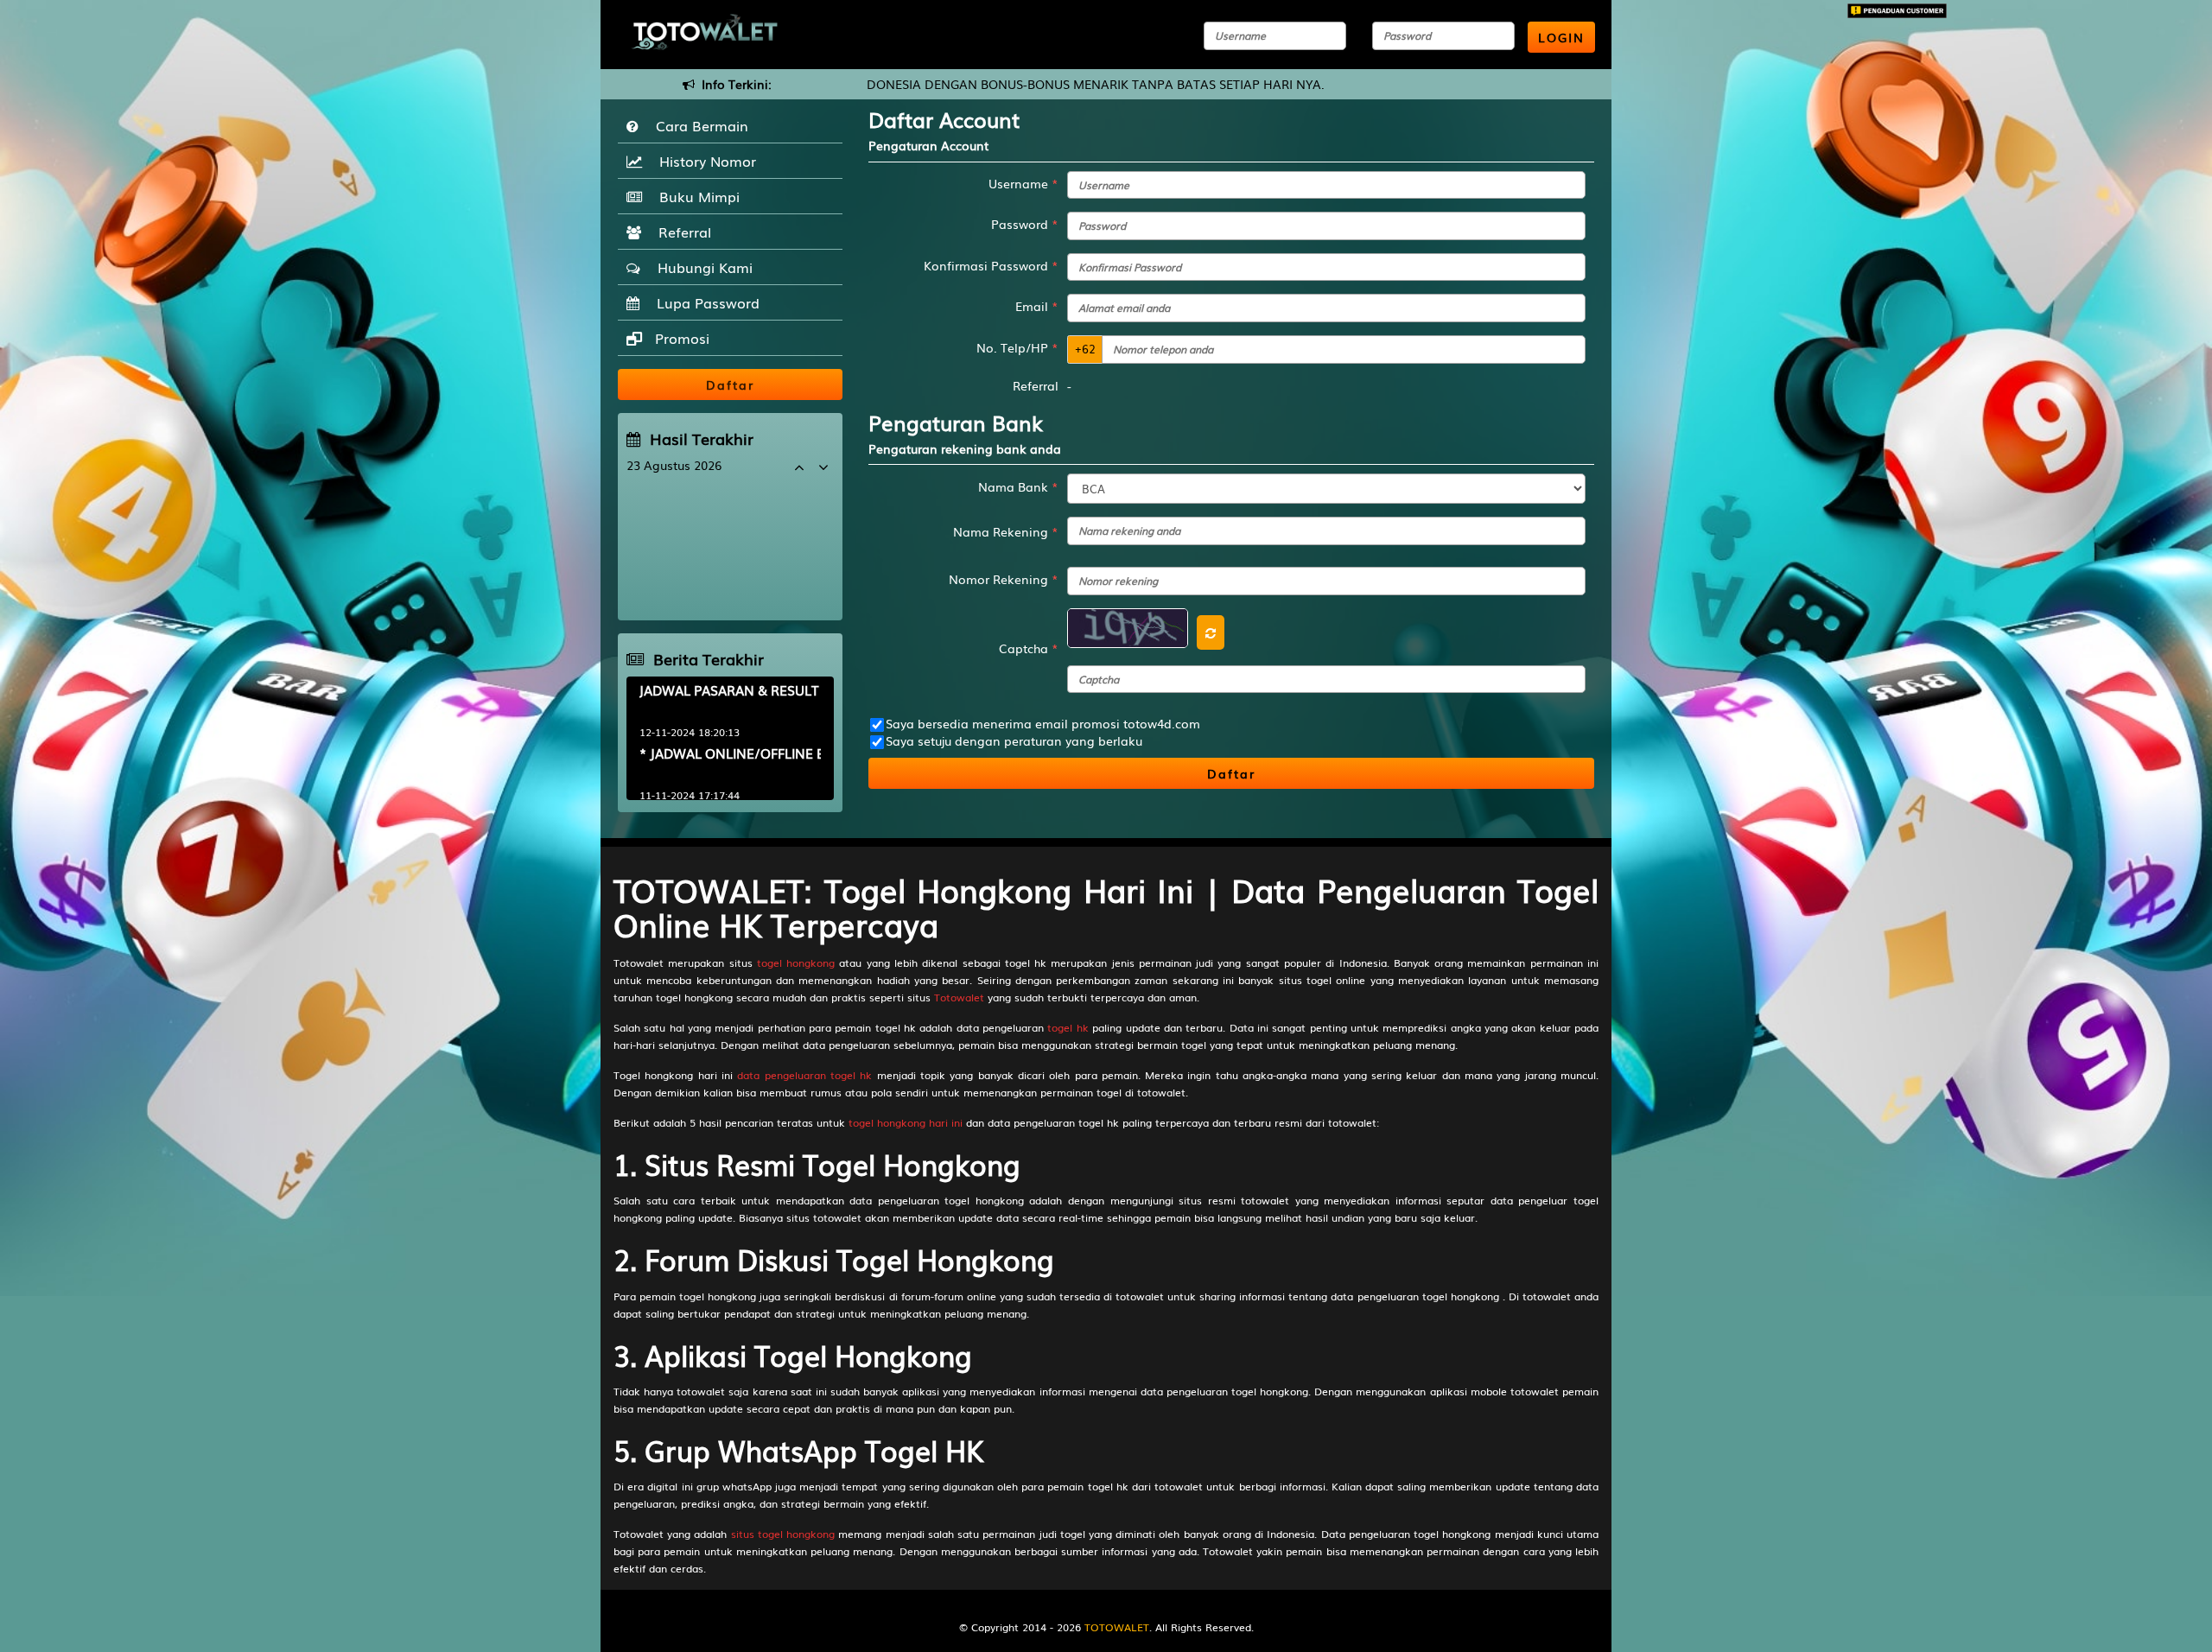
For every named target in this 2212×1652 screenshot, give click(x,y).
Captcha (1029, 648)
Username (1023, 183)
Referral (680, 232)
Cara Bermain (698, 125)
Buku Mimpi (695, 196)
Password (1025, 224)
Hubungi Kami (701, 267)
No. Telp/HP (1017, 347)
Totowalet (959, 997)
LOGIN (1561, 37)
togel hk (1068, 1027)
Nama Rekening (1006, 531)
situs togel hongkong (783, 1534)
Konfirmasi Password (991, 265)
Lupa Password (704, 302)
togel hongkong (796, 963)
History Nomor (703, 161)
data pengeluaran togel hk (804, 1075)
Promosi (680, 338)
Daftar (1231, 773)
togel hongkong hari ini (906, 1122)
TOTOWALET (1117, 1627)
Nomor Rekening (1004, 579)
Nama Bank (1018, 486)
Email (1037, 306)
